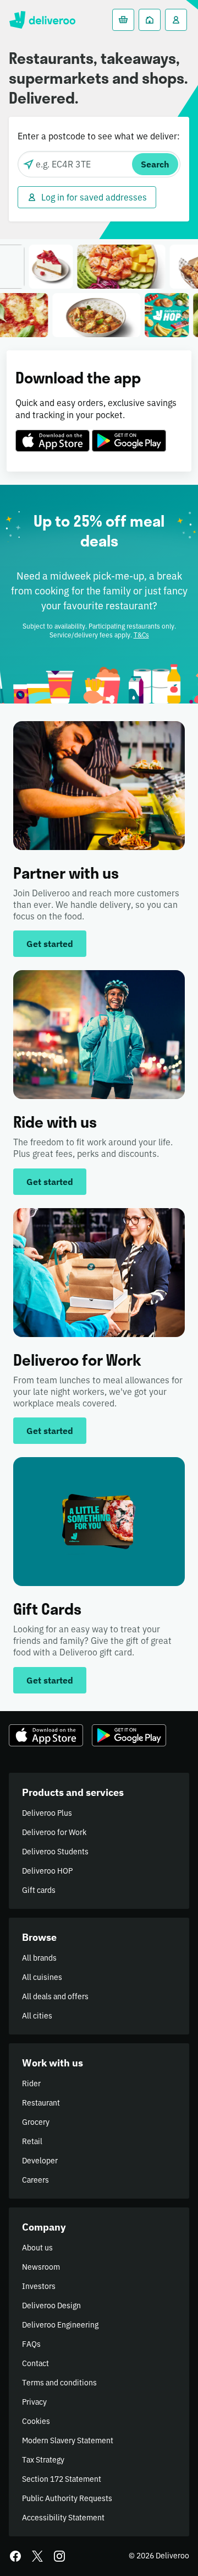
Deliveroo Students (55, 1852)
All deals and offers (55, 1996)
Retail (32, 2141)
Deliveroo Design (51, 2306)
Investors (39, 2286)
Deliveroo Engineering (60, 2325)
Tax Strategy (43, 2460)
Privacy (34, 2402)
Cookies (36, 2421)
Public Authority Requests (67, 2498)
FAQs (31, 2344)
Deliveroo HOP (47, 1871)
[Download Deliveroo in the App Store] (53, 434)
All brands (39, 1958)
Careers (35, 2180)
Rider (31, 2083)
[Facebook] (15, 2556)
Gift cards (39, 1890)
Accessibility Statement (63, 2518)
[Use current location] (29, 164)
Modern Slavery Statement (68, 2440)
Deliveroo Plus (47, 1813)
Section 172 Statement (62, 2479)
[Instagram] (59, 2556)
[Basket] (123, 20)
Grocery (36, 2122)
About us (37, 2248)
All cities (37, 2016)
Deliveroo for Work (54, 1832)
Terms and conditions (59, 2383)
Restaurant (41, 2103)
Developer (40, 2161)
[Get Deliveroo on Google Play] (129, 434)
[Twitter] (37, 2556)
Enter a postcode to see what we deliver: (99, 136)
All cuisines (42, 1977)
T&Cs (141, 635)
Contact (35, 2363)
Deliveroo (42, 20)
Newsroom (41, 2267)
